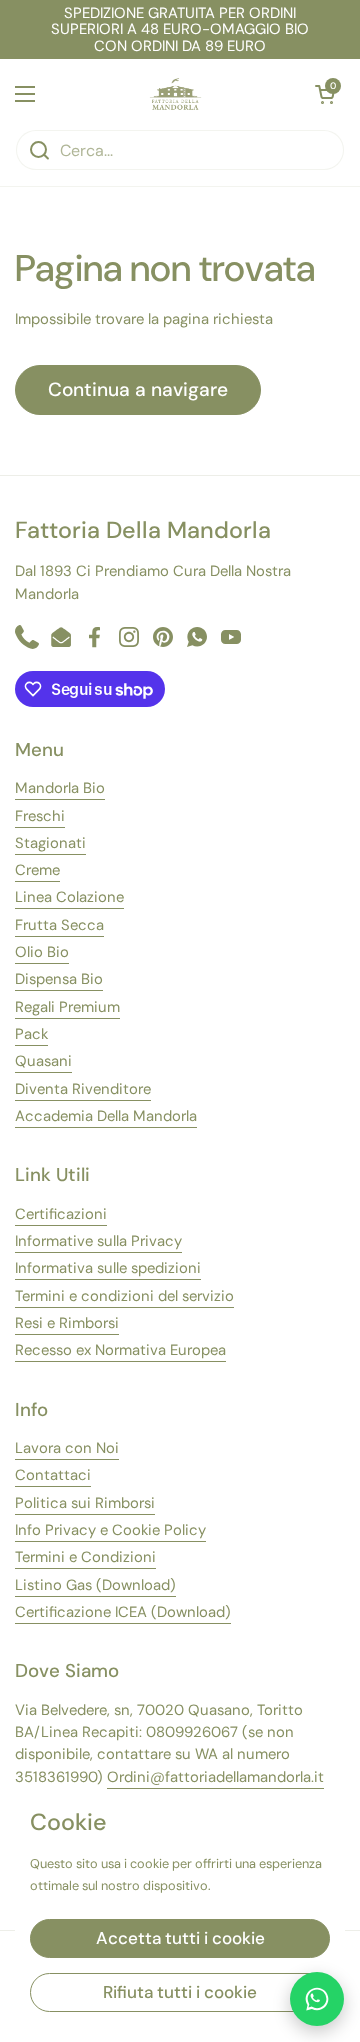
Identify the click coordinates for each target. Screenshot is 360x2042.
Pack (31, 1034)
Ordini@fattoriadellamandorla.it (215, 1777)
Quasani (43, 1061)
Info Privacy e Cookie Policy (110, 1530)
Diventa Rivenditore (83, 1089)
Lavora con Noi (67, 1448)
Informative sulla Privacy (98, 1241)
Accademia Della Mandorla (106, 1116)
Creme (37, 870)
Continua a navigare (138, 389)
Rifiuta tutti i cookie (180, 1992)
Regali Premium (67, 1007)
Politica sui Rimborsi (85, 1503)
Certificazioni (61, 1214)
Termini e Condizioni (85, 1557)
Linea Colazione (69, 897)
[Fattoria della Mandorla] (175, 94)
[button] (325, 94)
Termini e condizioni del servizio (124, 1296)
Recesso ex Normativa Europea (120, 1350)
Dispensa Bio (59, 979)
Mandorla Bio (60, 788)
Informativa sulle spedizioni (108, 1268)
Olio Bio (42, 952)
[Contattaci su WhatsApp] (317, 1999)
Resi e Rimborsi (67, 1323)
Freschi (40, 816)
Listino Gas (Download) (95, 1585)
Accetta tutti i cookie (180, 1938)
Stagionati (50, 843)
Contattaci (53, 1475)
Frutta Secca (59, 925)
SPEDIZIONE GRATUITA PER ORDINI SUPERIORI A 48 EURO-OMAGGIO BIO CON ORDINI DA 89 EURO (180, 29)
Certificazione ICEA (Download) (123, 1612)
